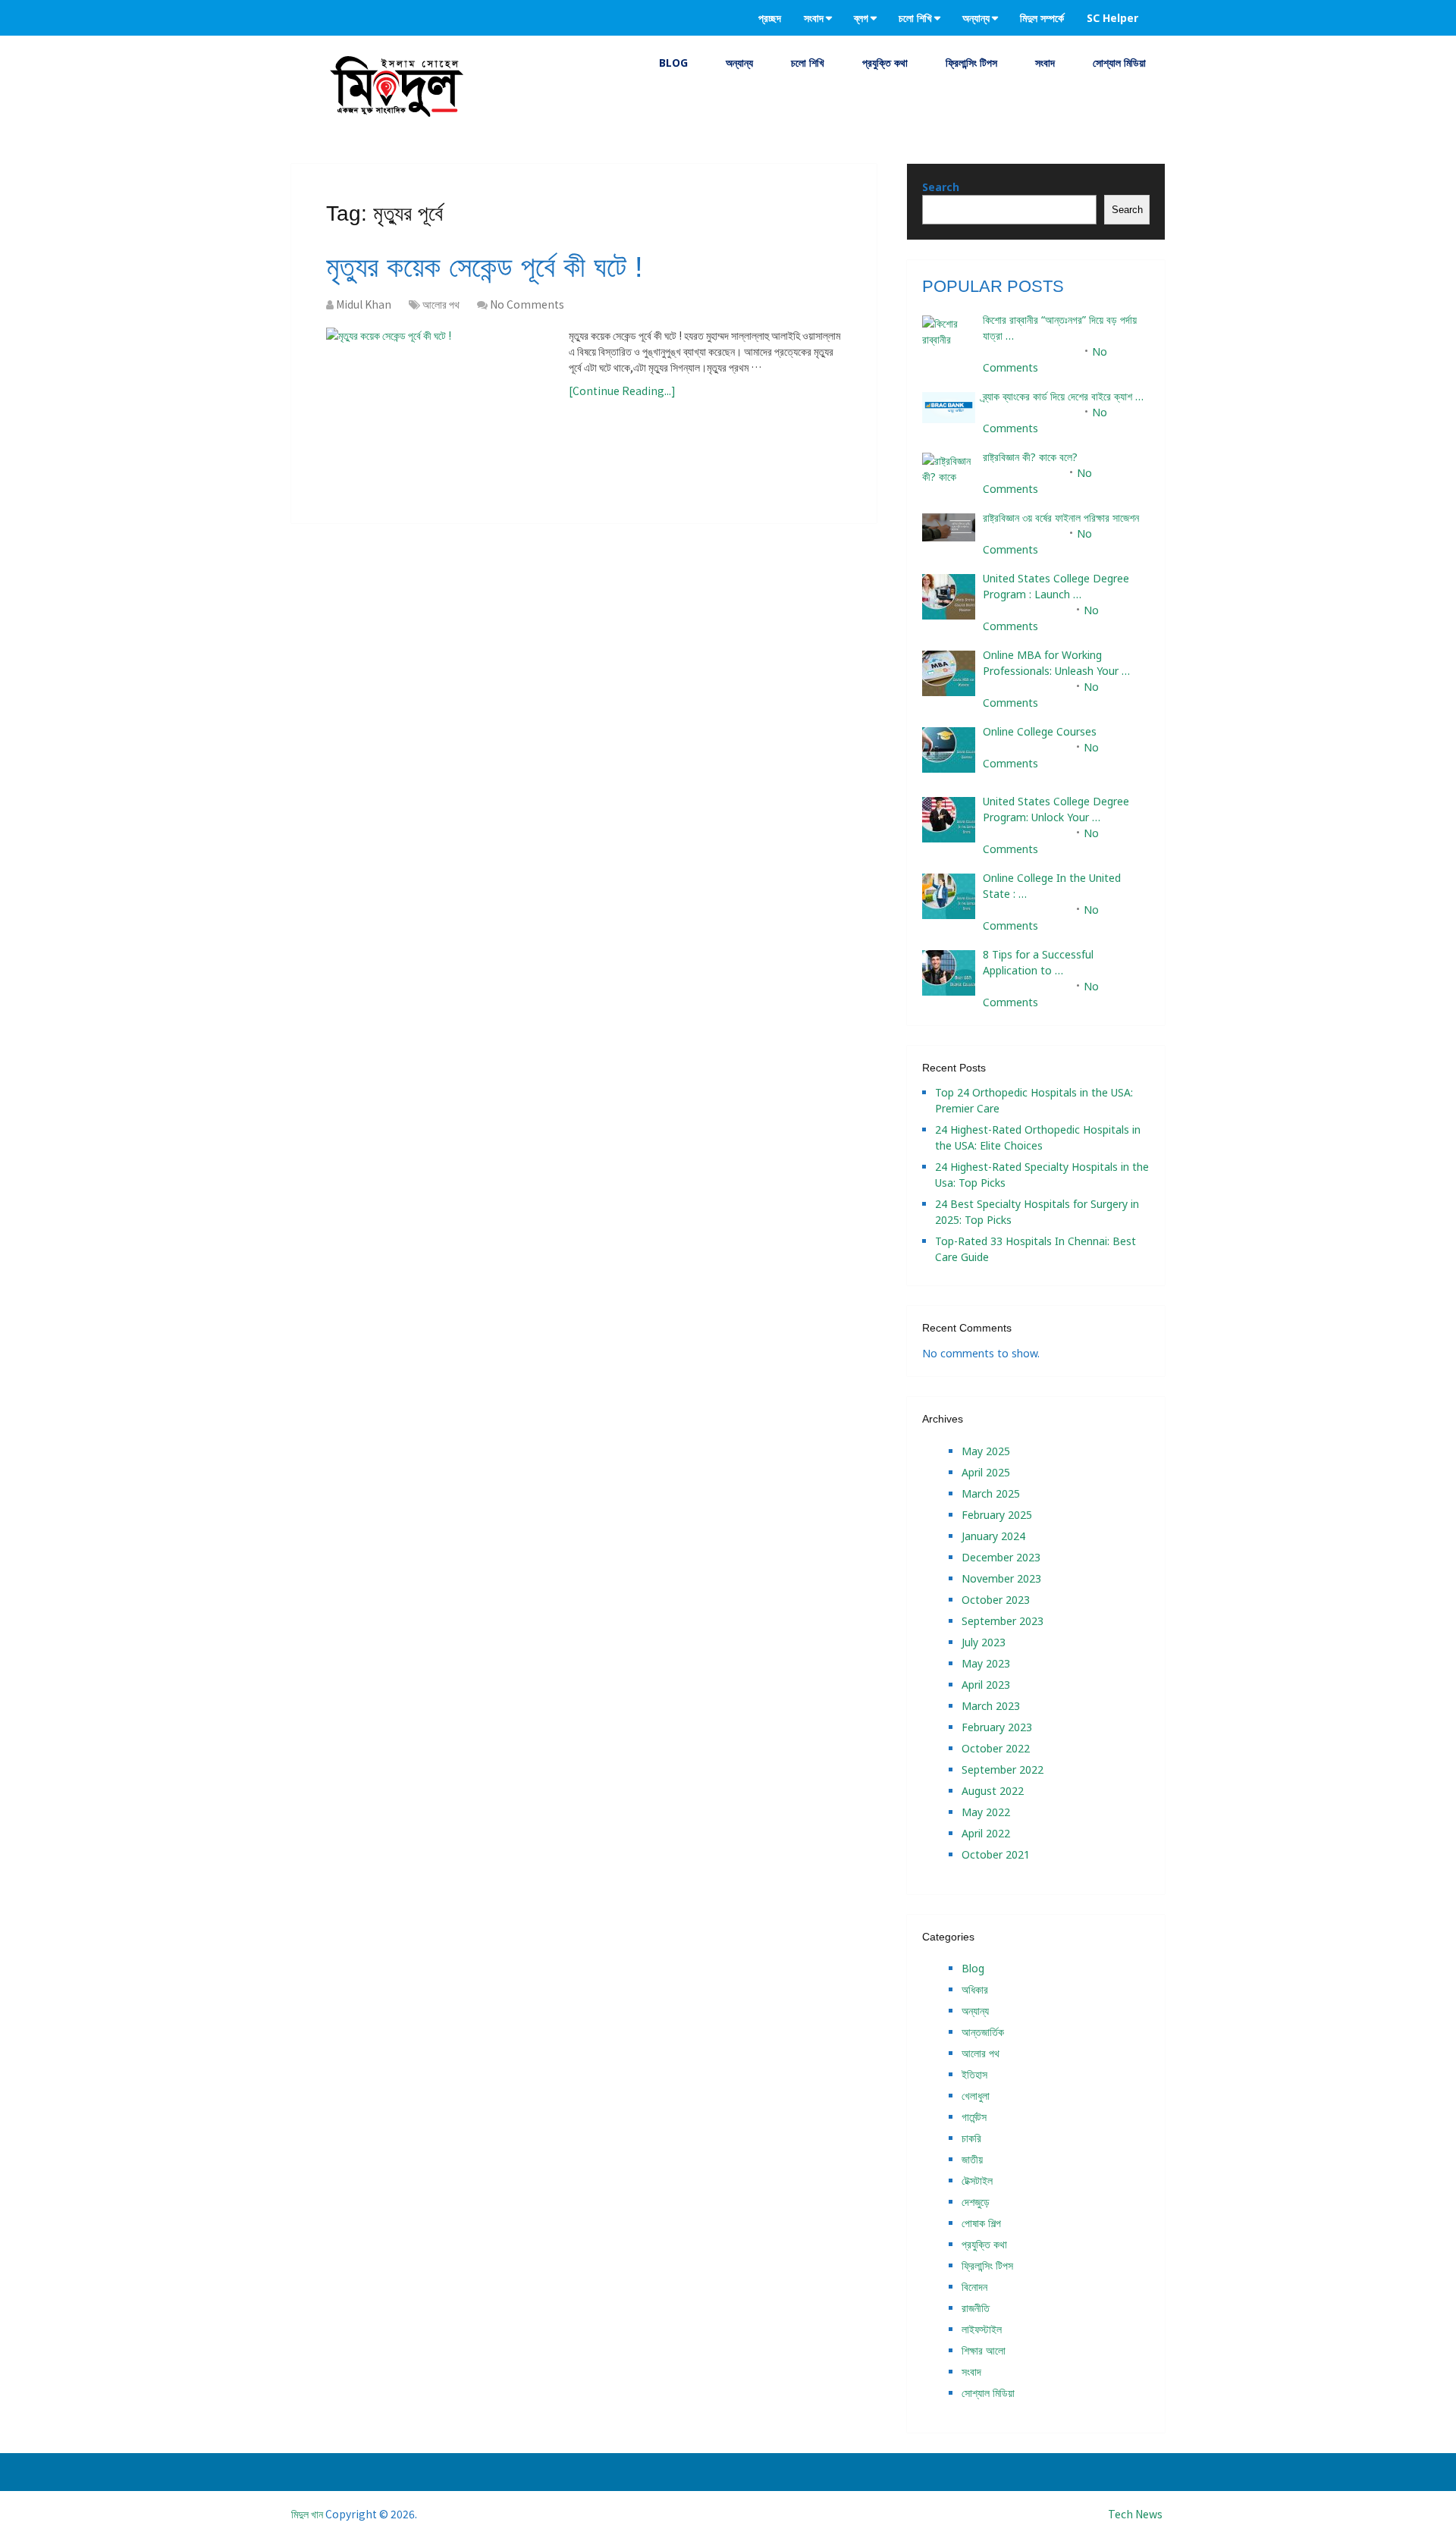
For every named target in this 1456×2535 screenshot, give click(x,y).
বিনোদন (974, 2287)
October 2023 (996, 1600)
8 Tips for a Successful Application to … (1038, 962)
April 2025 (986, 1472)
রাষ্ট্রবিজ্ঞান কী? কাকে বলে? (1030, 457)
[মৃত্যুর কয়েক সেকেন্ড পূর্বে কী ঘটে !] (440, 391)
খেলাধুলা (976, 2096)
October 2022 (996, 1748)
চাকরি (971, 2138)
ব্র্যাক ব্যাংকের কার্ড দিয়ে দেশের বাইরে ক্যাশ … (1063, 396)
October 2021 (996, 1854)
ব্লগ (861, 18)
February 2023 (997, 1727)
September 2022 (1003, 1769)
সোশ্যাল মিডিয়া (1119, 63)
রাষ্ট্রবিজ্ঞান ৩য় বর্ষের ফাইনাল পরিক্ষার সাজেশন (1061, 518)
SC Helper (1112, 18)
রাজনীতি (976, 2308)
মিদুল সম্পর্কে (1042, 18)
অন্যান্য (976, 18)
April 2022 (986, 1833)
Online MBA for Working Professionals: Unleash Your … (1056, 663)
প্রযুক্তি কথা (885, 63)
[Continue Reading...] (622, 391)
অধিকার (975, 1989)
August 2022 (993, 1791)
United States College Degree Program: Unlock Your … (1056, 809)
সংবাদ (814, 18)
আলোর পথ (441, 304)
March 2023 (991, 1706)
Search (941, 187)
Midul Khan (364, 304)
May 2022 (986, 1812)
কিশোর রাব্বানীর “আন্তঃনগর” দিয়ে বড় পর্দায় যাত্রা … (1060, 328)
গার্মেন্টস (974, 2117)
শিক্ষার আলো (984, 2350)
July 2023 (984, 1642)
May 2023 (986, 1663)
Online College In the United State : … (1052, 886)
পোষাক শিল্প (981, 2223)
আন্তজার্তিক (983, 2032)
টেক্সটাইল (977, 2180)
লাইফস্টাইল (982, 2329)
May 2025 (986, 1451)
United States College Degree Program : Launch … (1056, 586)
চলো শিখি (915, 18)
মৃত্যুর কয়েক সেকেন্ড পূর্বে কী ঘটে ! (485, 267)
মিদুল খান (307, 2514)
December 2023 (1001, 1557)
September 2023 (1003, 1621)
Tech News (1135, 2514)
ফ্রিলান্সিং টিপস (971, 63)
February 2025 (997, 1515)
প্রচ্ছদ (770, 18)
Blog (673, 63)
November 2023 (1001, 1578)
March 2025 (991, 1493)
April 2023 (986, 1685)
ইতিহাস (974, 2074)
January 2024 (993, 1536)
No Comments (527, 304)
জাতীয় (972, 2159)
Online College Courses (1040, 731)
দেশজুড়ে (976, 2202)
